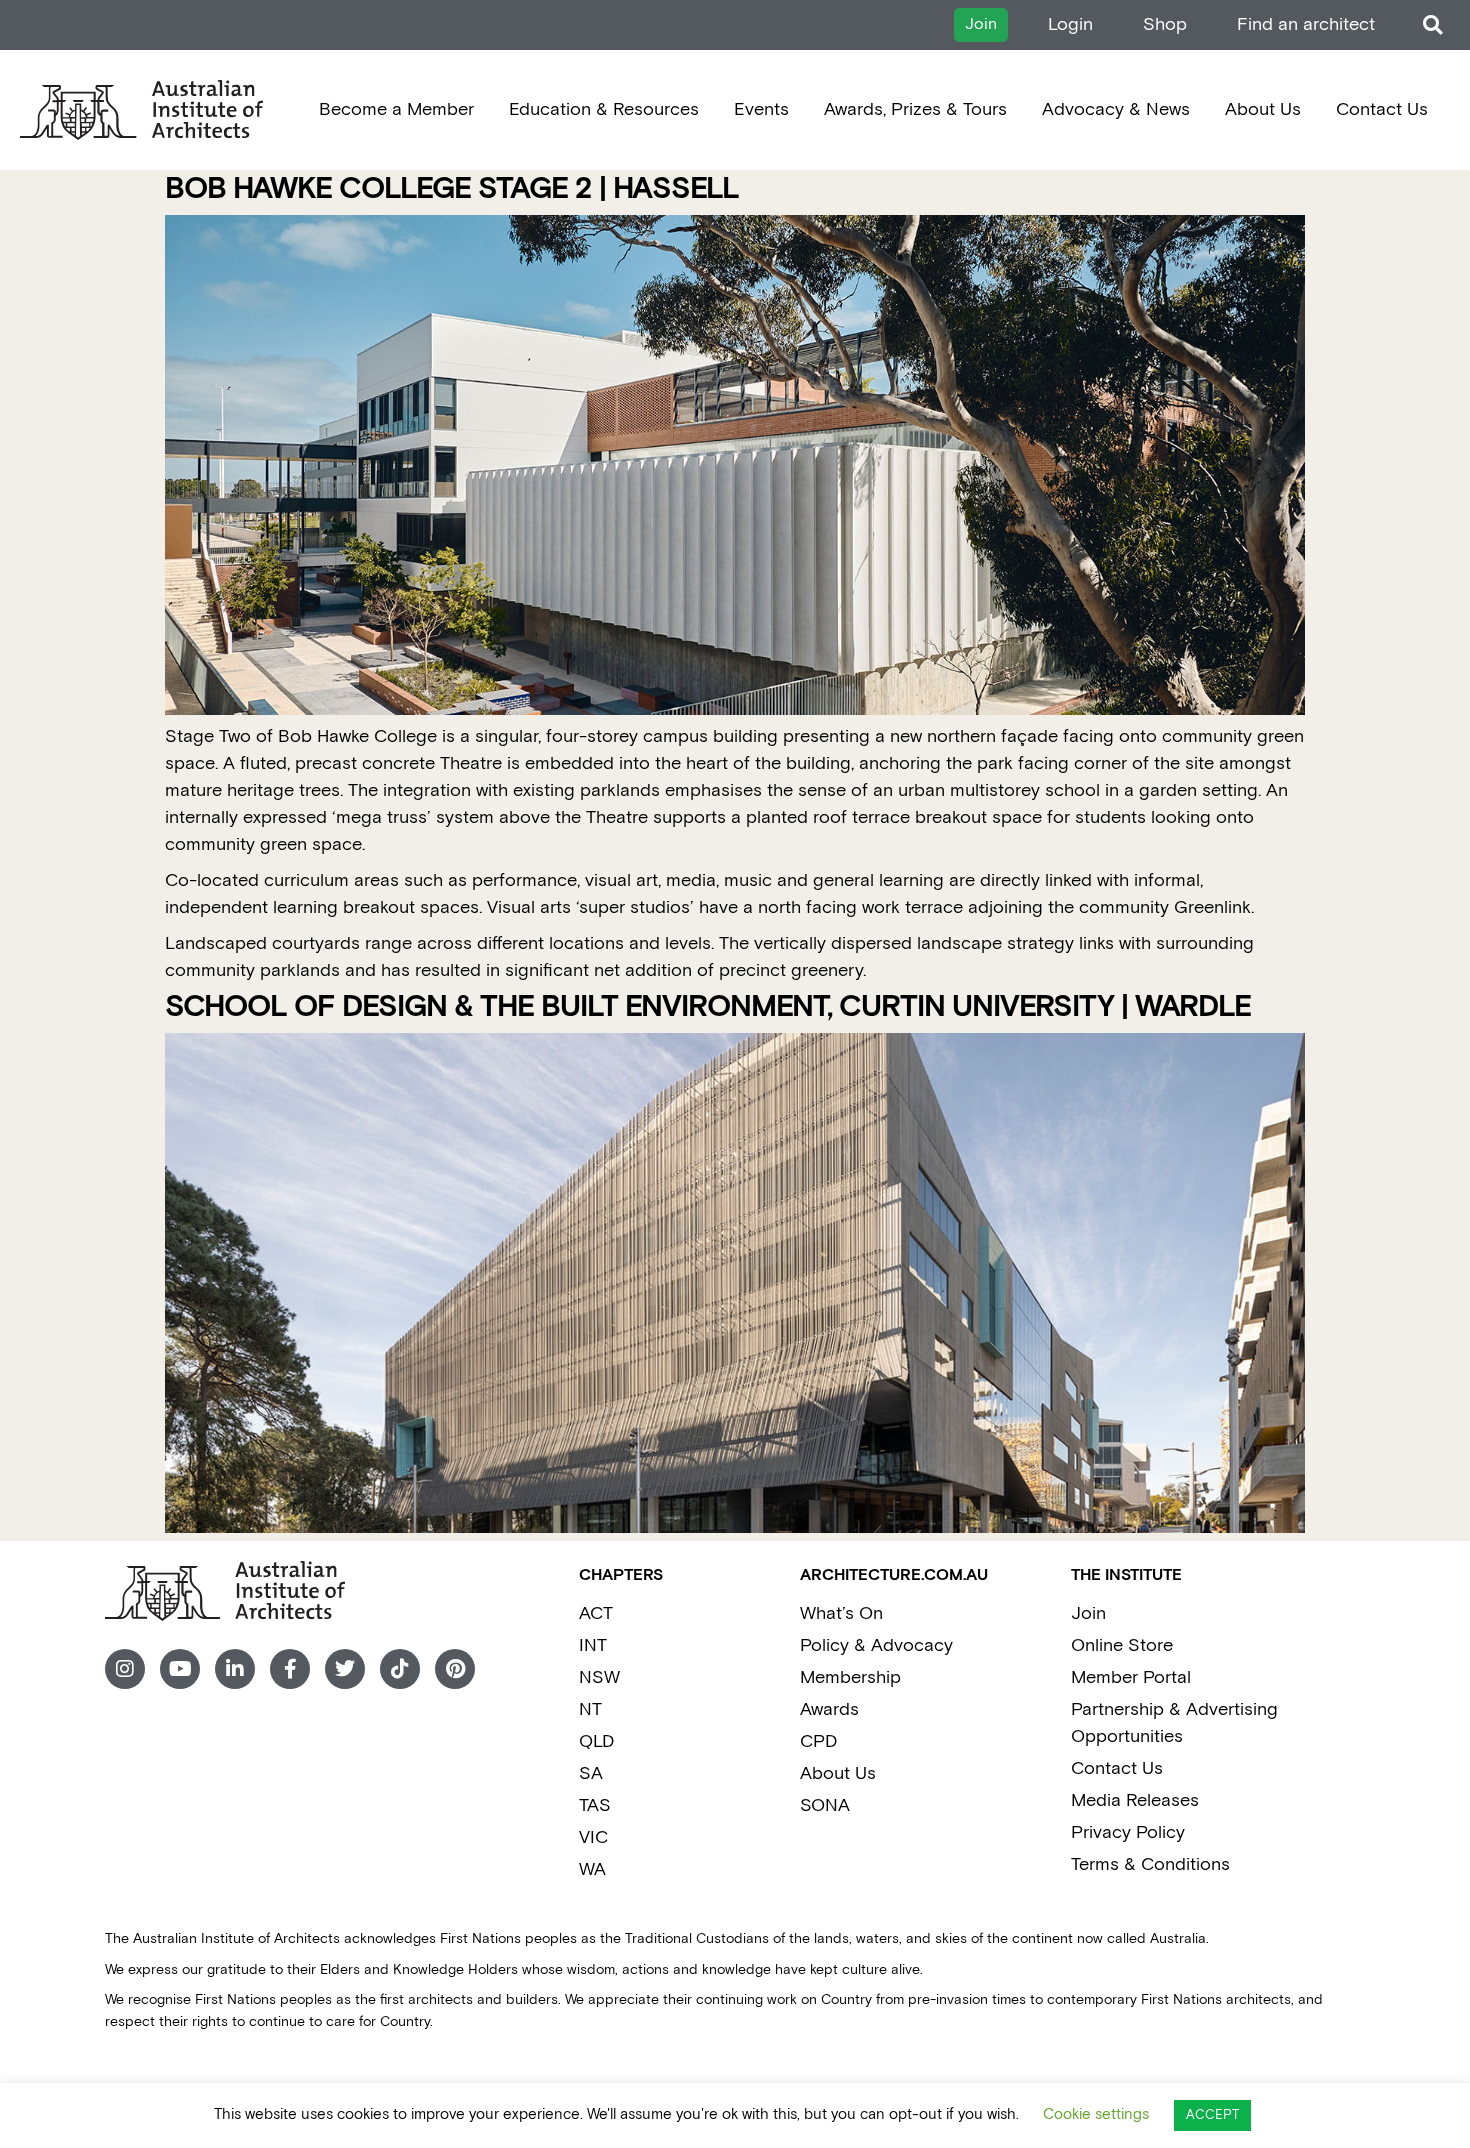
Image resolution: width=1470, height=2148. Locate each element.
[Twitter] (345, 1669)
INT (593, 1645)
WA (592, 1869)
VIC (593, 1837)
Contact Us (1382, 109)
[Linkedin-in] (235, 1669)
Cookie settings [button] (1096, 2114)
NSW (599, 1677)
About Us (1263, 109)
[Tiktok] (400, 1669)
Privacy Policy (1128, 1832)
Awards (829, 1709)
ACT (596, 1613)
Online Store (1122, 1645)
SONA (825, 1805)
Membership (850, 1677)
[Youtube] (180, 1669)
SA (591, 1773)
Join (1088, 1613)
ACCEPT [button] (1212, 2115)
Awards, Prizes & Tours (915, 109)
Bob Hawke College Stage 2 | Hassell (452, 189)
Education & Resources (604, 109)
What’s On (841, 1613)
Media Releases (1135, 1800)
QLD (596, 1741)
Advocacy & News (1116, 109)
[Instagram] (125, 1669)
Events (761, 109)
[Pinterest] (455, 1669)
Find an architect (1306, 24)
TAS (595, 1805)
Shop (1165, 24)
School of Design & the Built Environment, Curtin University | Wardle (708, 1007)
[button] (1432, 25)
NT (590, 1709)
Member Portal (1131, 1677)
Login (1070, 24)
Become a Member (396, 109)
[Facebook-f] (290, 1669)
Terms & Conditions (1150, 1864)
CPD (818, 1741)
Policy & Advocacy (876, 1645)
